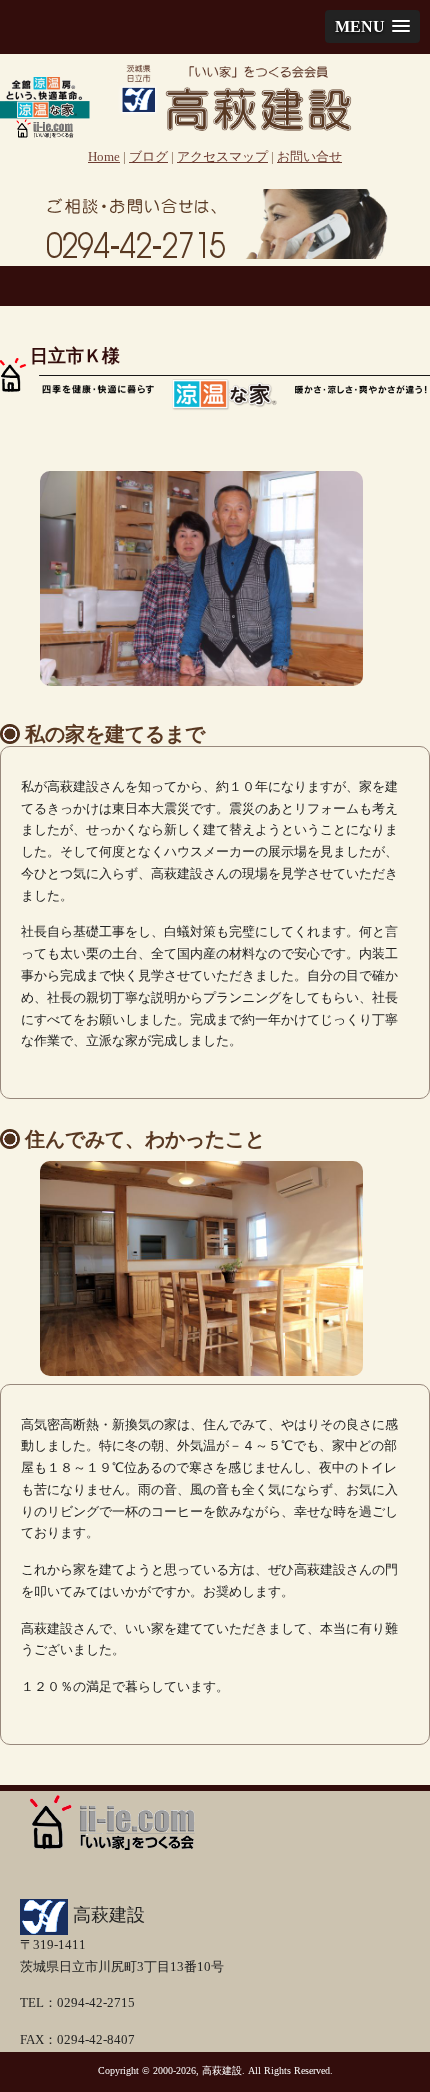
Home (104, 157)
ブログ (148, 157)
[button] (372, 26)
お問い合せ (309, 157)
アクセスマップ (222, 157)
